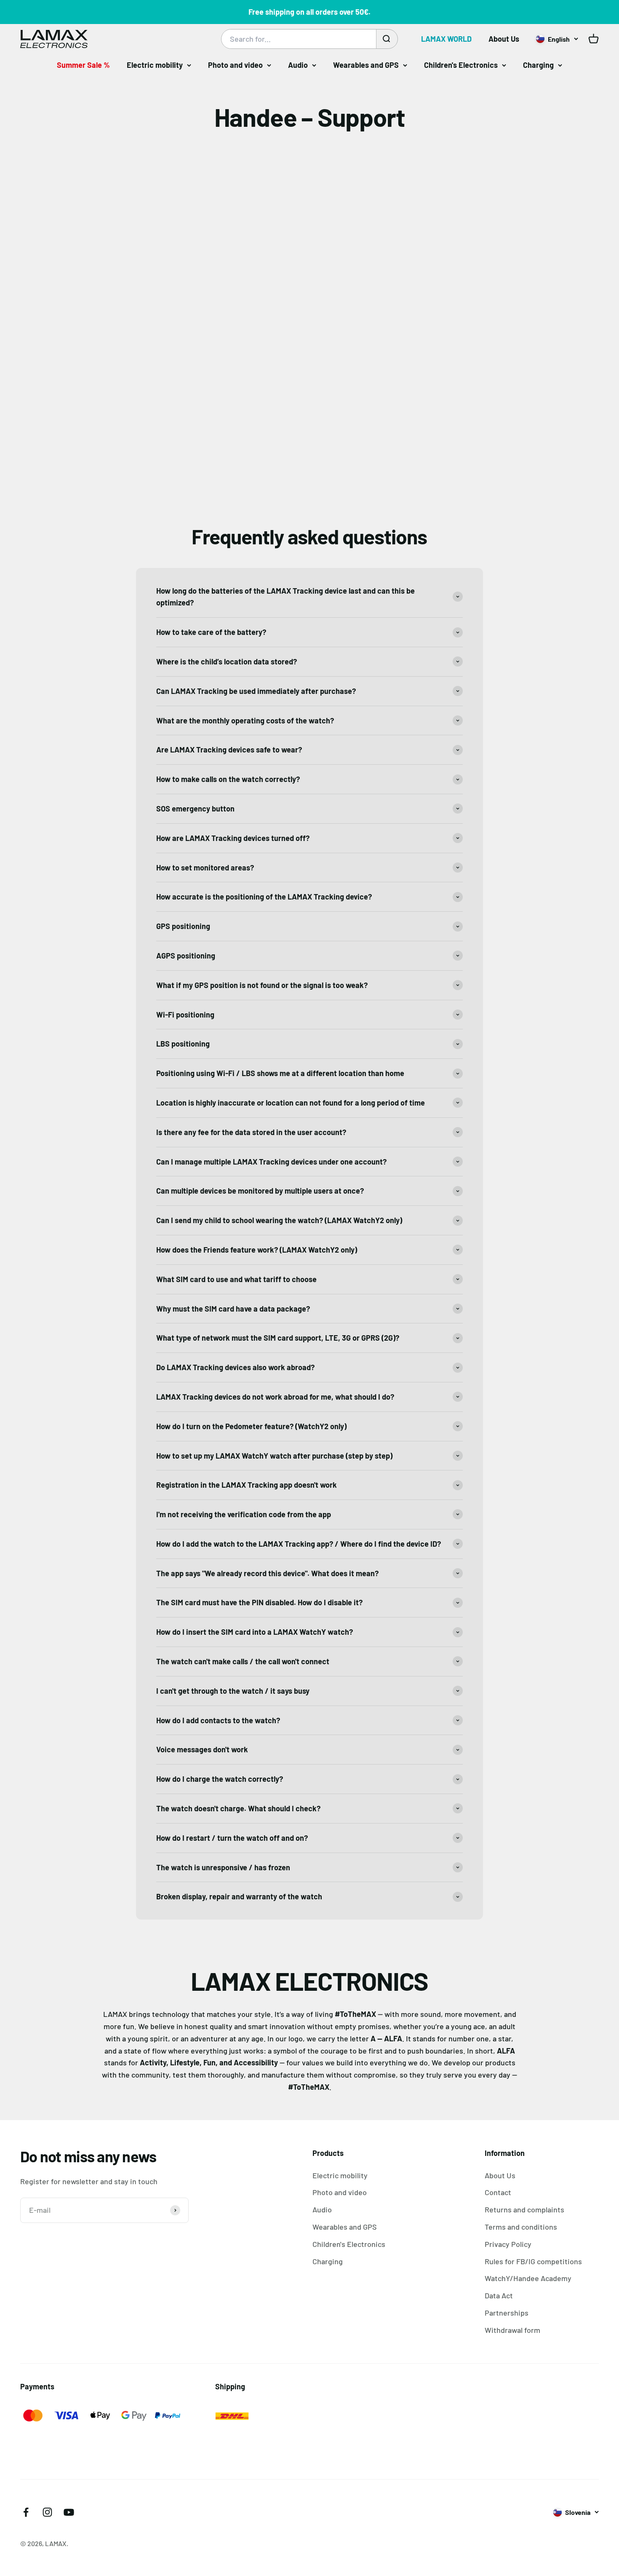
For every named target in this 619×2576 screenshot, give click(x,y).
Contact (498, 2192)
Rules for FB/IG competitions (533, 2261)
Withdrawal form (512, 2330)
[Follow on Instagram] (47, 2512)
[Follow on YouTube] (69, 2512)
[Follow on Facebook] (26, 2512)
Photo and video (235, 65)
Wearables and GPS (366, 65)
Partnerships (507, 2313)
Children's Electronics (461, 65)
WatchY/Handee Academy (528, 2278)
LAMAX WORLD (446, 39)
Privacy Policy (508, 2244)
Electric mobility (155, 65)
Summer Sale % (83, 65)
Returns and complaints (524, 2209)
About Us (504, 39)
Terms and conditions (521, 2227)
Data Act (499, 2295)
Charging (538, 65)
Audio (298, 65)
